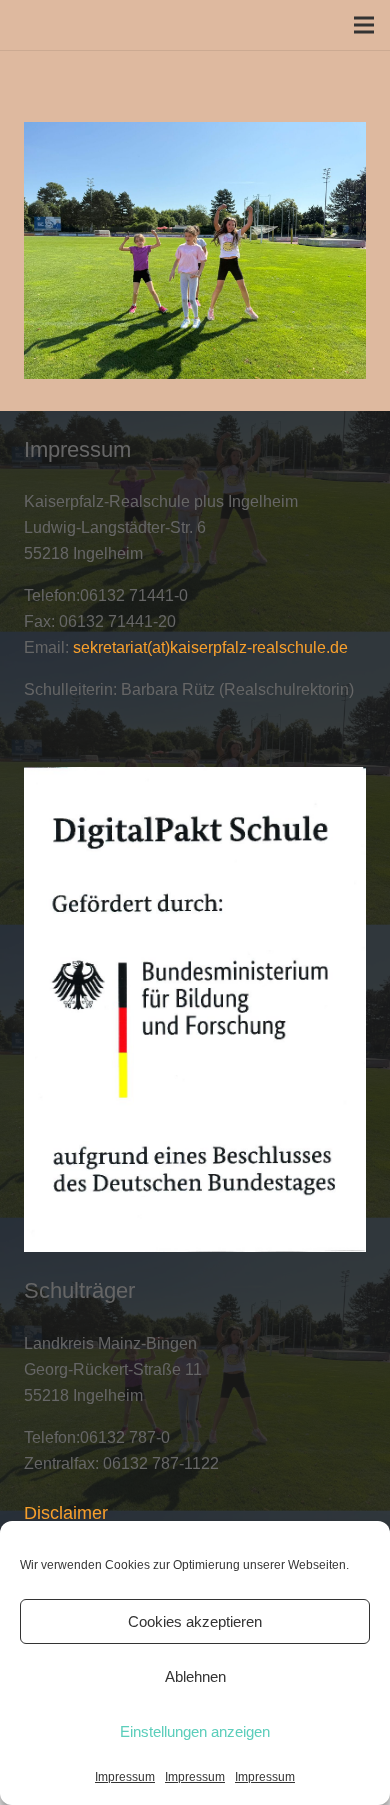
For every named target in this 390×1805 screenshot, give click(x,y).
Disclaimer (66, 1513)
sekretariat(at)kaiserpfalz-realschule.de (210, 647)
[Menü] (364, 25)
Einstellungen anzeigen (195, 1731)
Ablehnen (195, 1676)
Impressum (125, 1777)
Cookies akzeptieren (195, 1621)
